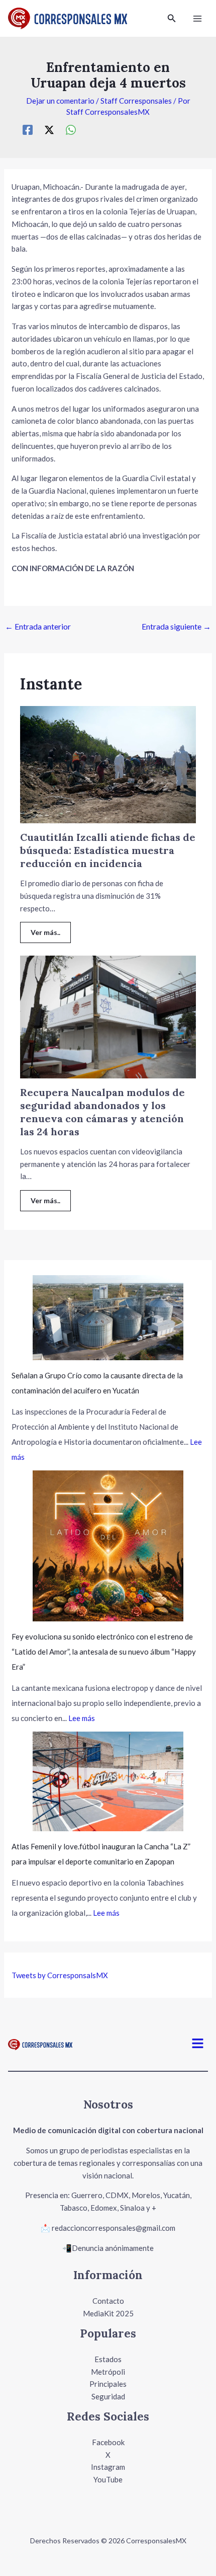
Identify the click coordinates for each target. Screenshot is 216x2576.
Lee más (82, 1718)
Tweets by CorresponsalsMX (60, 1975)
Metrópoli (108, 2372)
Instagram (108, 2467)
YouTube (108, 2479)
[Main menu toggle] (198, 18)
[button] (172, 18)
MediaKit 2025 (108, 2313)
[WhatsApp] (71, 130)
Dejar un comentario (60, 101)
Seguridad (108, 2396)
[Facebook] (28, 130)
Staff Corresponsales (136, 101)
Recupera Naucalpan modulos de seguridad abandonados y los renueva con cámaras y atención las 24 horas (102, 1112)
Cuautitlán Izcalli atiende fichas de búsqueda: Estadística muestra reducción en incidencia (108, 850)
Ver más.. (45, 932)
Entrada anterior (38, 626)
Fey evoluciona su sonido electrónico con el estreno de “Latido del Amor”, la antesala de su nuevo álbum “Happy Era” (104, 1652)
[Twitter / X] (49, 130)
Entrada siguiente (176, 626)
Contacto (108, 2301)
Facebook (108, 2442)
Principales (108, 2384)
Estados (108, 2359)
